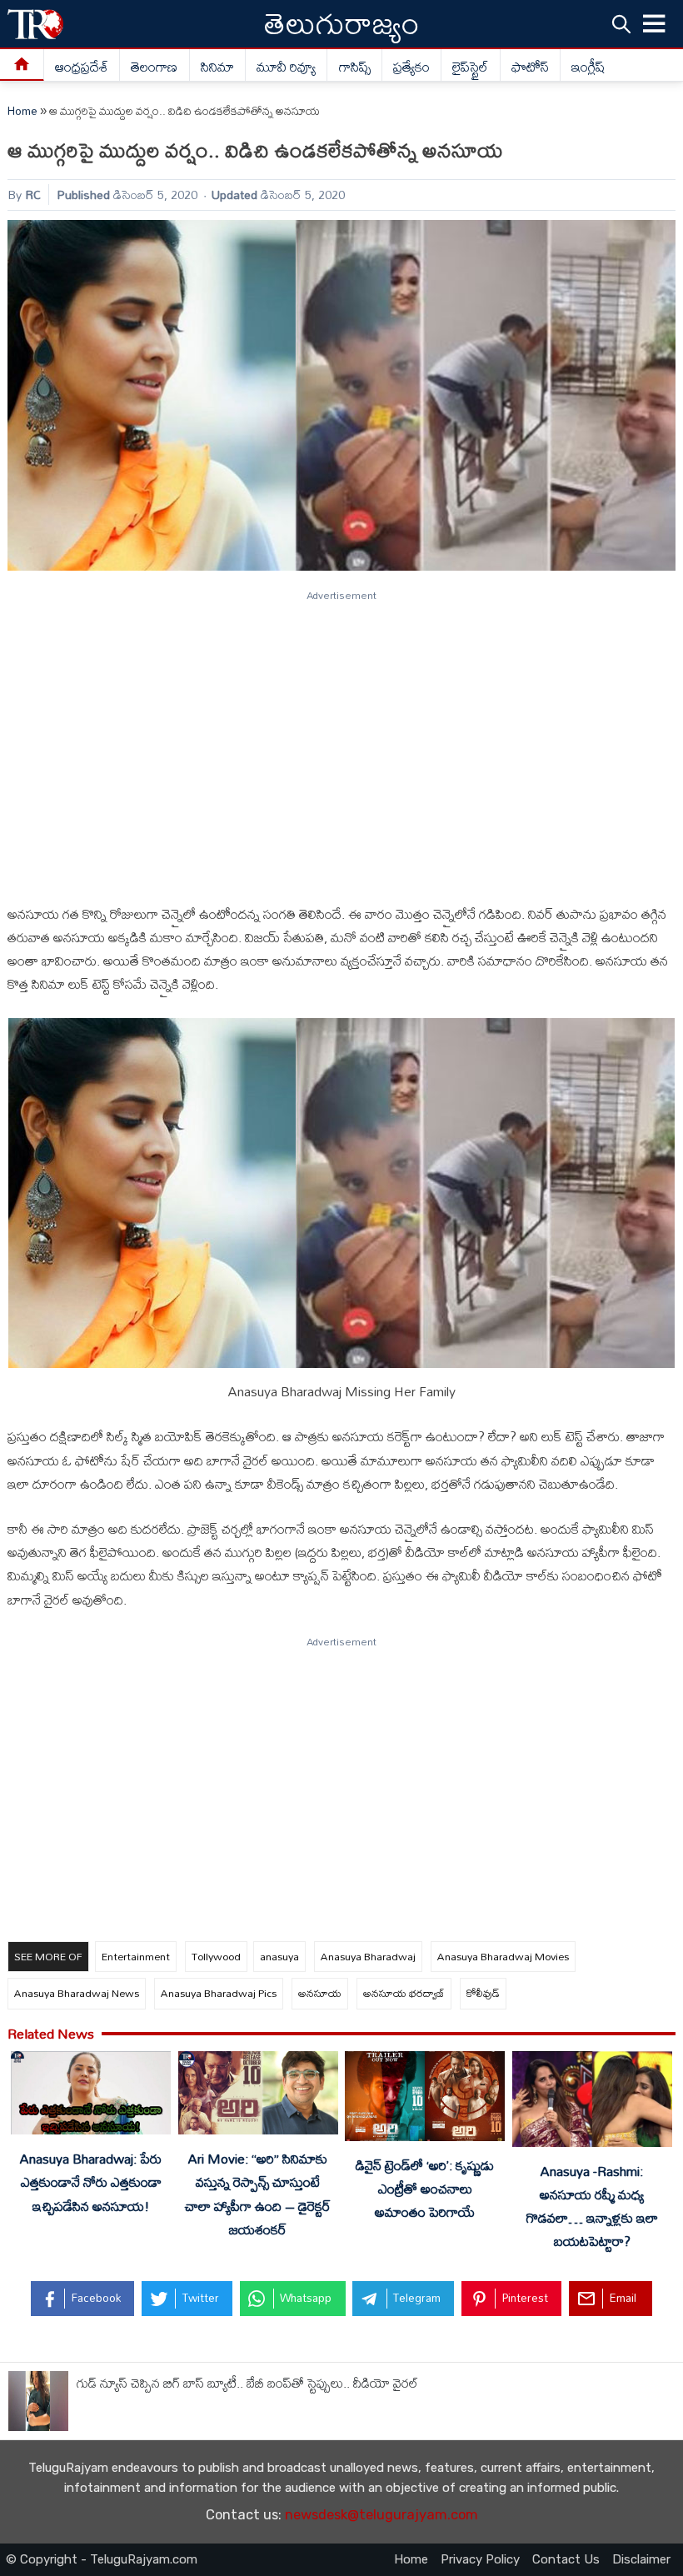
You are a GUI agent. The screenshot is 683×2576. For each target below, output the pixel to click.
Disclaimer (641, 2559)
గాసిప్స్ (355, 67)
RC (33, 195)
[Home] (22, 65)
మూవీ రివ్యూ (286, 67)
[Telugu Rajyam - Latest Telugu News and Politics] (35, 24)
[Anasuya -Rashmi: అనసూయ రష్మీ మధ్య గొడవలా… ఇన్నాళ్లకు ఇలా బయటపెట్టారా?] (592, 2102)
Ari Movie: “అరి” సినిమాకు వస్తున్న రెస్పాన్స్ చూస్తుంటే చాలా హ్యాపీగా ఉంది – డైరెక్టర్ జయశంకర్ (258, 2194)
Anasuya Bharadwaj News (77, 1993)
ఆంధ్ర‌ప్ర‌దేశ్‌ (82, 67)
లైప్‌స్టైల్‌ (470, 67)
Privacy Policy (480, 2559)
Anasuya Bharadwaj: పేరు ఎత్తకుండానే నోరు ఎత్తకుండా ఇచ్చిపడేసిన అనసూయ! (91, 2182)
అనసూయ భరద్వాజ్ (404, 1993)
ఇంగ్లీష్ (588, 67)
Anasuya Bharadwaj (368, 1956)
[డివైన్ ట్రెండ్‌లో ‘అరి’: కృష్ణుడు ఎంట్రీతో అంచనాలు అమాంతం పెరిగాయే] (425, 2099)
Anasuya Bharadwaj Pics (219, 1993)
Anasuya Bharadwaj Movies (503, 1956)
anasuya (279, 1956)
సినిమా (217, 67)
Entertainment (136, 1956)
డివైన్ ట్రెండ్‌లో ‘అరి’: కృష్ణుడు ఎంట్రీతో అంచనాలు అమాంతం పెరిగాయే (425, 2189)
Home (22, 111)
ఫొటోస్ (530, 67)
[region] (341, 740)
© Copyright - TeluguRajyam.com (102, 2559)
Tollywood (216, 1956)
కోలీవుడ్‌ (483, 1993)
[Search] (621, 24)
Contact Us (566, 2559)
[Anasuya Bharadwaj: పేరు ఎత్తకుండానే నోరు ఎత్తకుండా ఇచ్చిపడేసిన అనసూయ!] (91, 2097)
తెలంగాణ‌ (154, 67)
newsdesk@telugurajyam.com (381, 2515)
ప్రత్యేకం (411, 67)
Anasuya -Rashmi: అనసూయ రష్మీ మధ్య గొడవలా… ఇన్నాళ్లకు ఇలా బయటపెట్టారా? (592, 2206)
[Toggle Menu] (655, 24)
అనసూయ (320, 1993)
